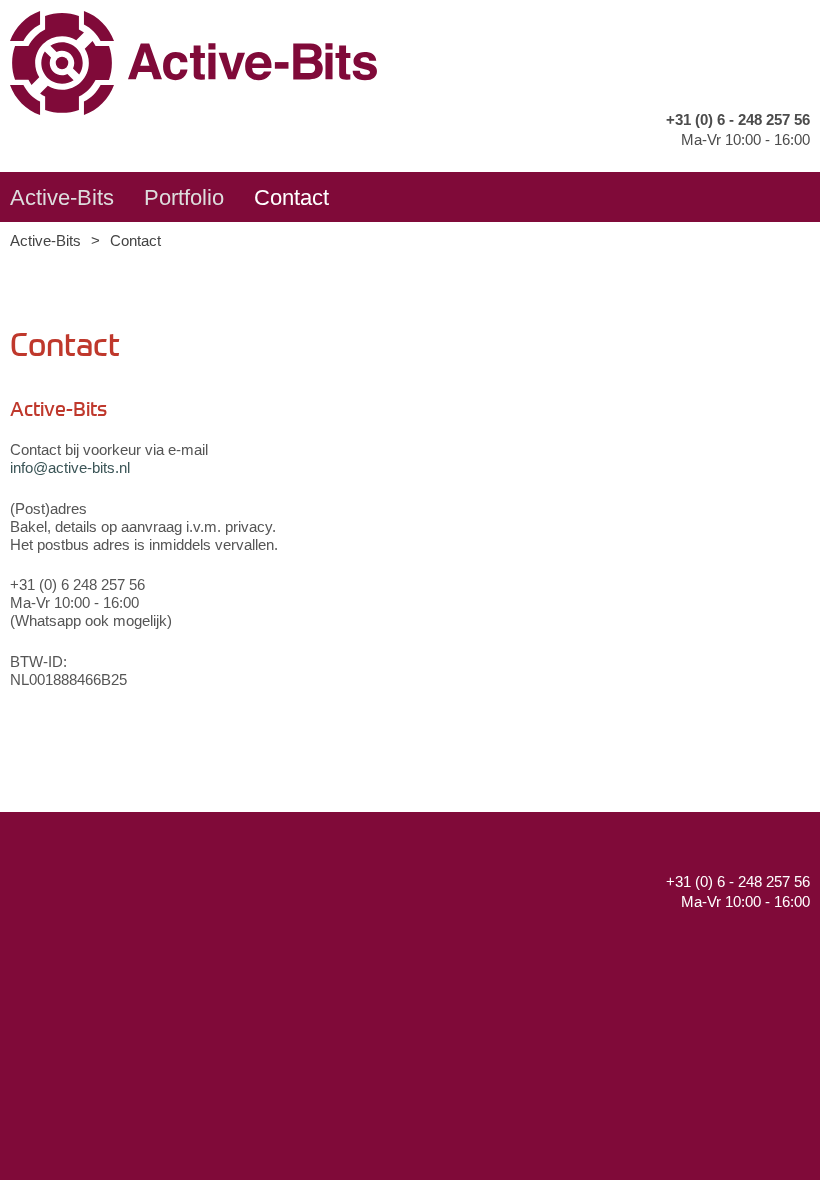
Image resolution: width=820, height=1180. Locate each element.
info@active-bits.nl (70, 467)
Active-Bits (62, 197)
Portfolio (184, 197)
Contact (291, 197)
